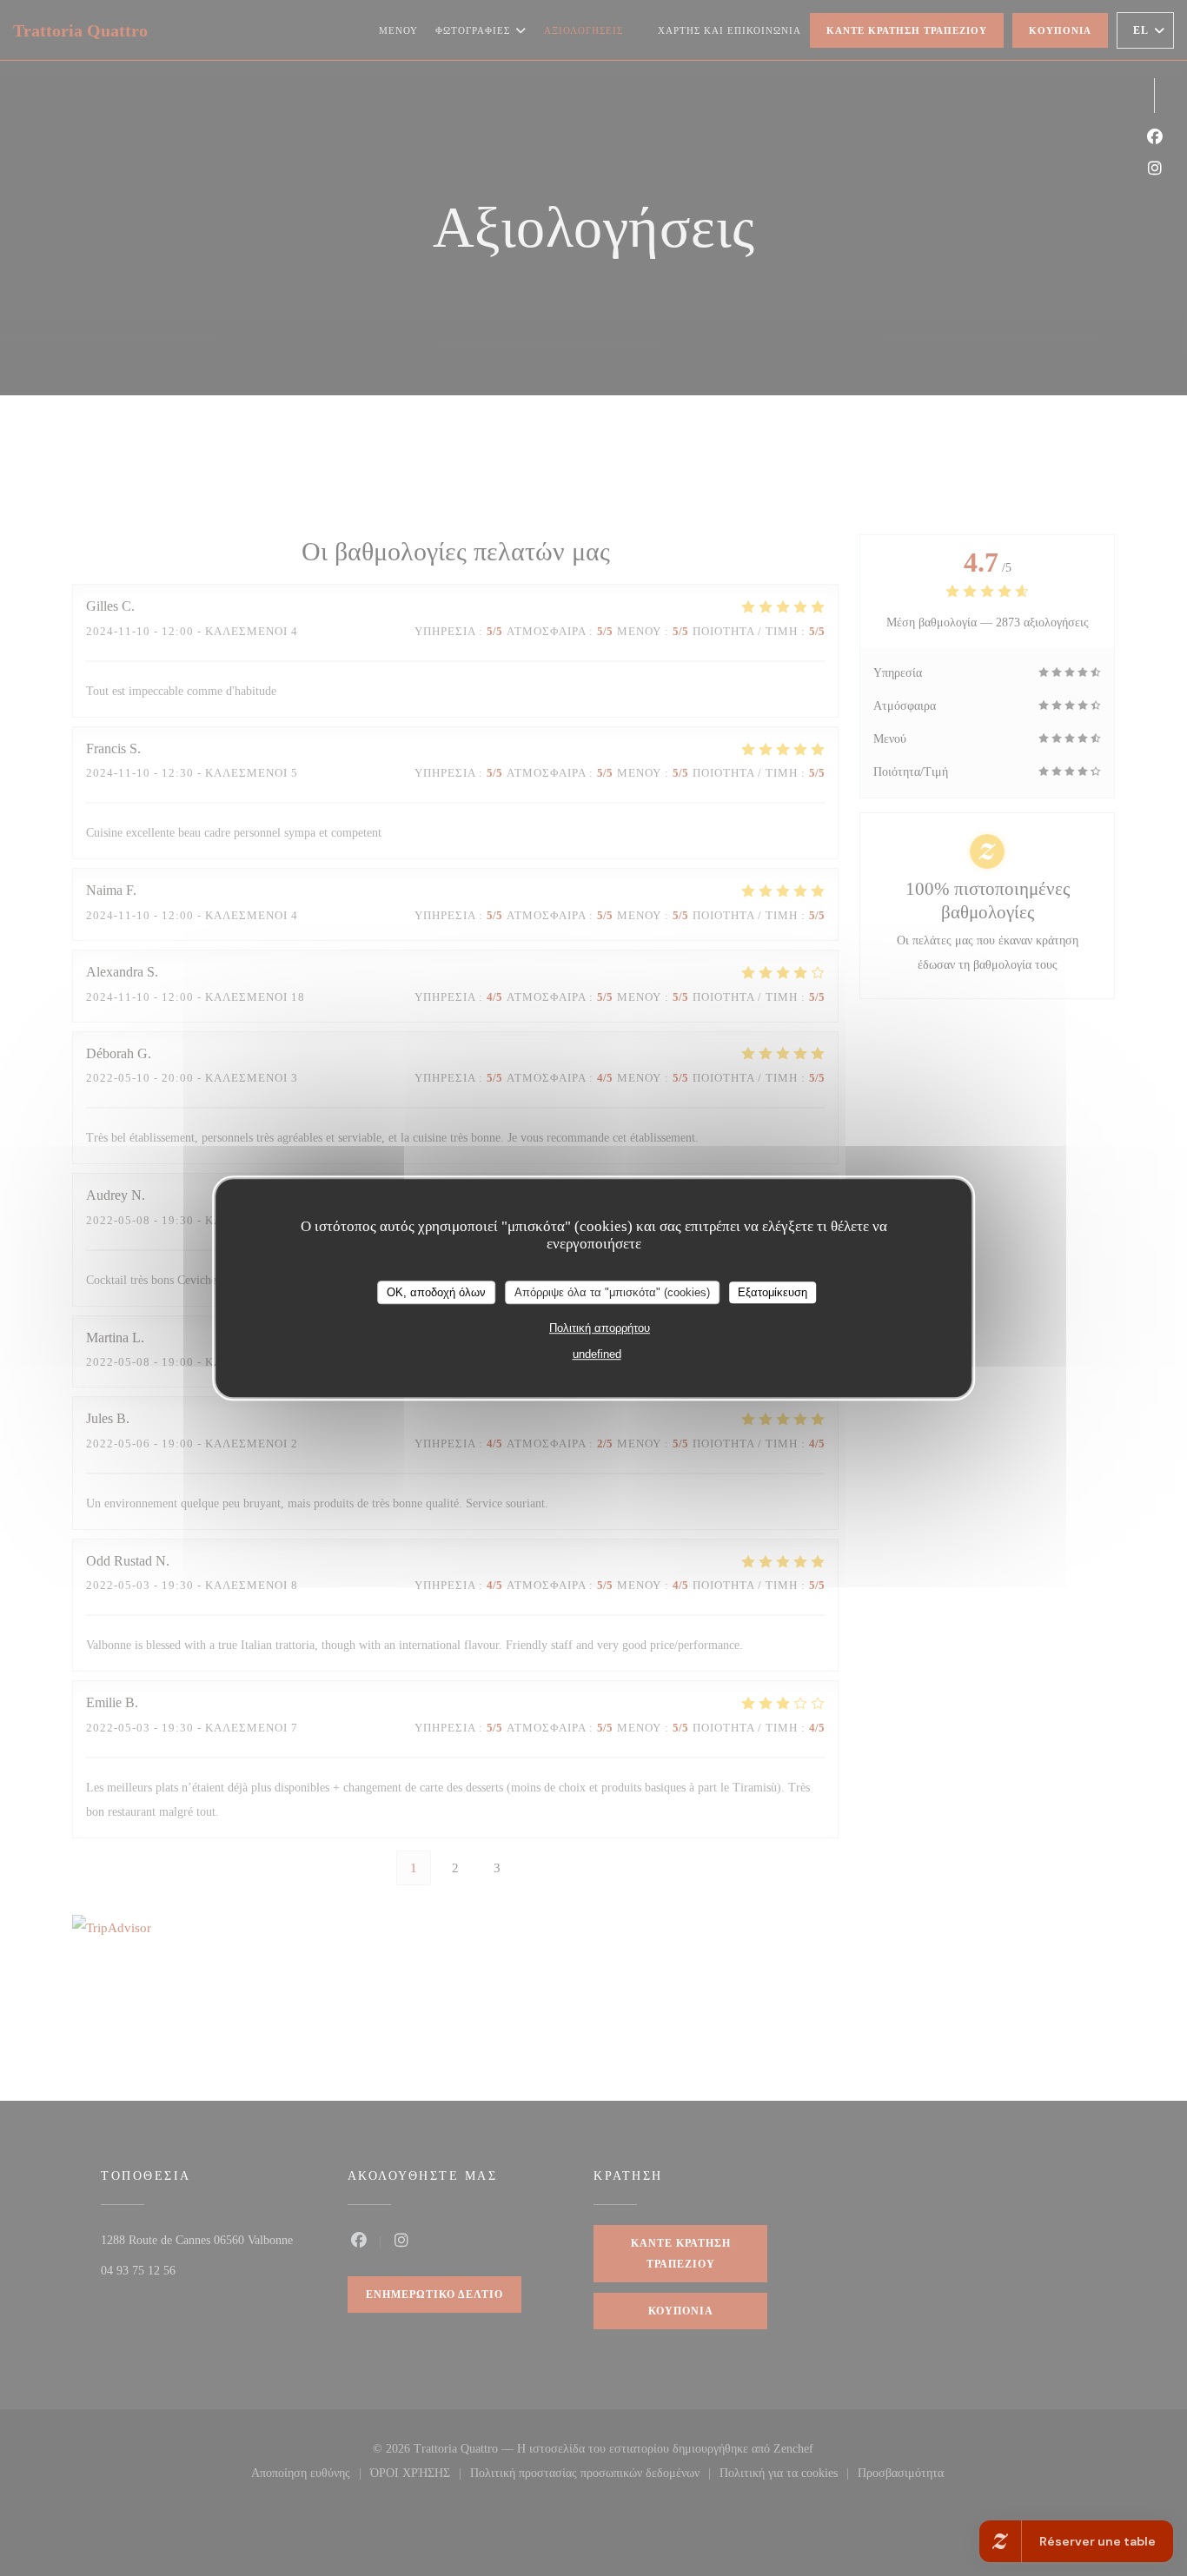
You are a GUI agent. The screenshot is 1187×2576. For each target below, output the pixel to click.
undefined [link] (597, 1354)
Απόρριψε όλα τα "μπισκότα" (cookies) (612, 1292)
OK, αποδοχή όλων (436, 1292)
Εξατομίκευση (773, 1292)
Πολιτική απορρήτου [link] (600, 1328)
